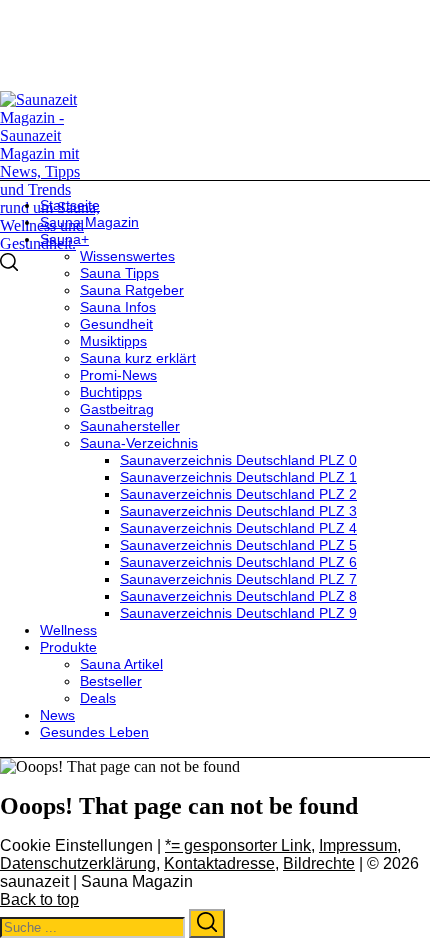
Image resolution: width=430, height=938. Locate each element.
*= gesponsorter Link (238, 845)
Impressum (358, 845)
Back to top (39, 899)
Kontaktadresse (219, 863)
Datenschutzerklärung (78, 863)
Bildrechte (319, 863)
